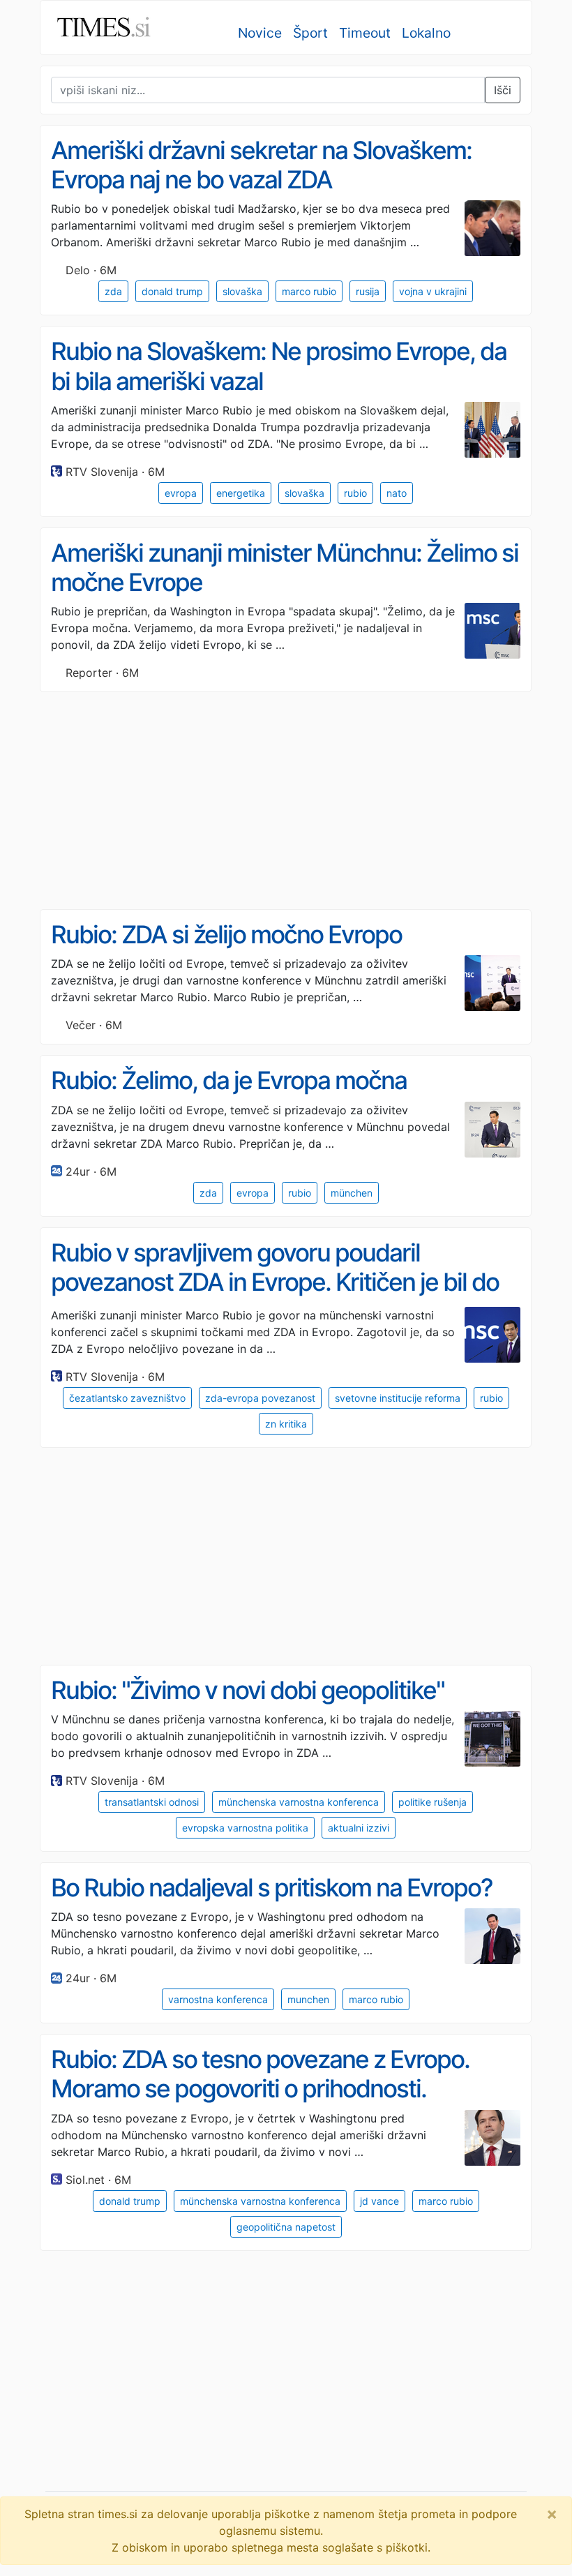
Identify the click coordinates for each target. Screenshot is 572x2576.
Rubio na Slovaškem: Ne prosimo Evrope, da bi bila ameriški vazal (279, 366)
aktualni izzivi (359, 1828)
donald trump (172, 291)
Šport (310, 33)
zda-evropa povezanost (260, 1398)
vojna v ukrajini (433, 291)
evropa (181, 493)
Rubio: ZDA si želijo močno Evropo (226, 935)
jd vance (379, 2201)
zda (113, 291)
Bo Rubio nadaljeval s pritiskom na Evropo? (272, 1888)
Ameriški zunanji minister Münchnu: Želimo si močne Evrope (285, 568)
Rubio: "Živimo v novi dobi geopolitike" (248, 1690)
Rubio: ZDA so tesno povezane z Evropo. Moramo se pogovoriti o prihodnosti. (260, 2074)
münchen (352, 1193)
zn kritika (286, 1424)
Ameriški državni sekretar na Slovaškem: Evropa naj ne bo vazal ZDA (261, 165)
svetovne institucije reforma (398, 1398)
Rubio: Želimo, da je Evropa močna (229, 1080)
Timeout (365, 33)
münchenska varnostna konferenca (299, 1802)
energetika (241, 493)
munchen (308, 1999)
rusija (368, 291)
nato (397, 493)
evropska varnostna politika (245, 1828)
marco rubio (309, 291)
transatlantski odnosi (152, 1802)
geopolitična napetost (286, 2227)
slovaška (242, 291)
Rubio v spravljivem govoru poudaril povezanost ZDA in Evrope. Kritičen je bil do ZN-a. (275, 1282)
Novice (260, 33)
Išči (503, 90)
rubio (355, 493)
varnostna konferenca (218, 1999)
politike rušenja (432, 1802)
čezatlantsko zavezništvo (127, 1398)
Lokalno (426, 33)
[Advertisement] (286, 801)
